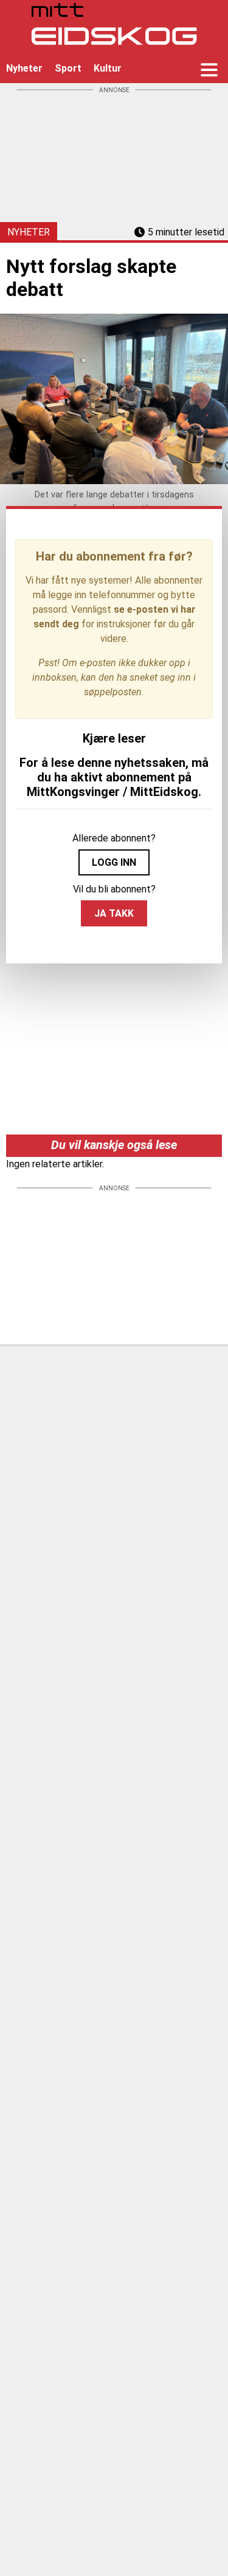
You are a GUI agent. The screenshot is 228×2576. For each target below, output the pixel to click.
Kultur (108, 68)
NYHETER (29, 232)
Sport (68, 68)
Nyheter (24, 68)
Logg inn (114, 862)
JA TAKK (114, 913)
